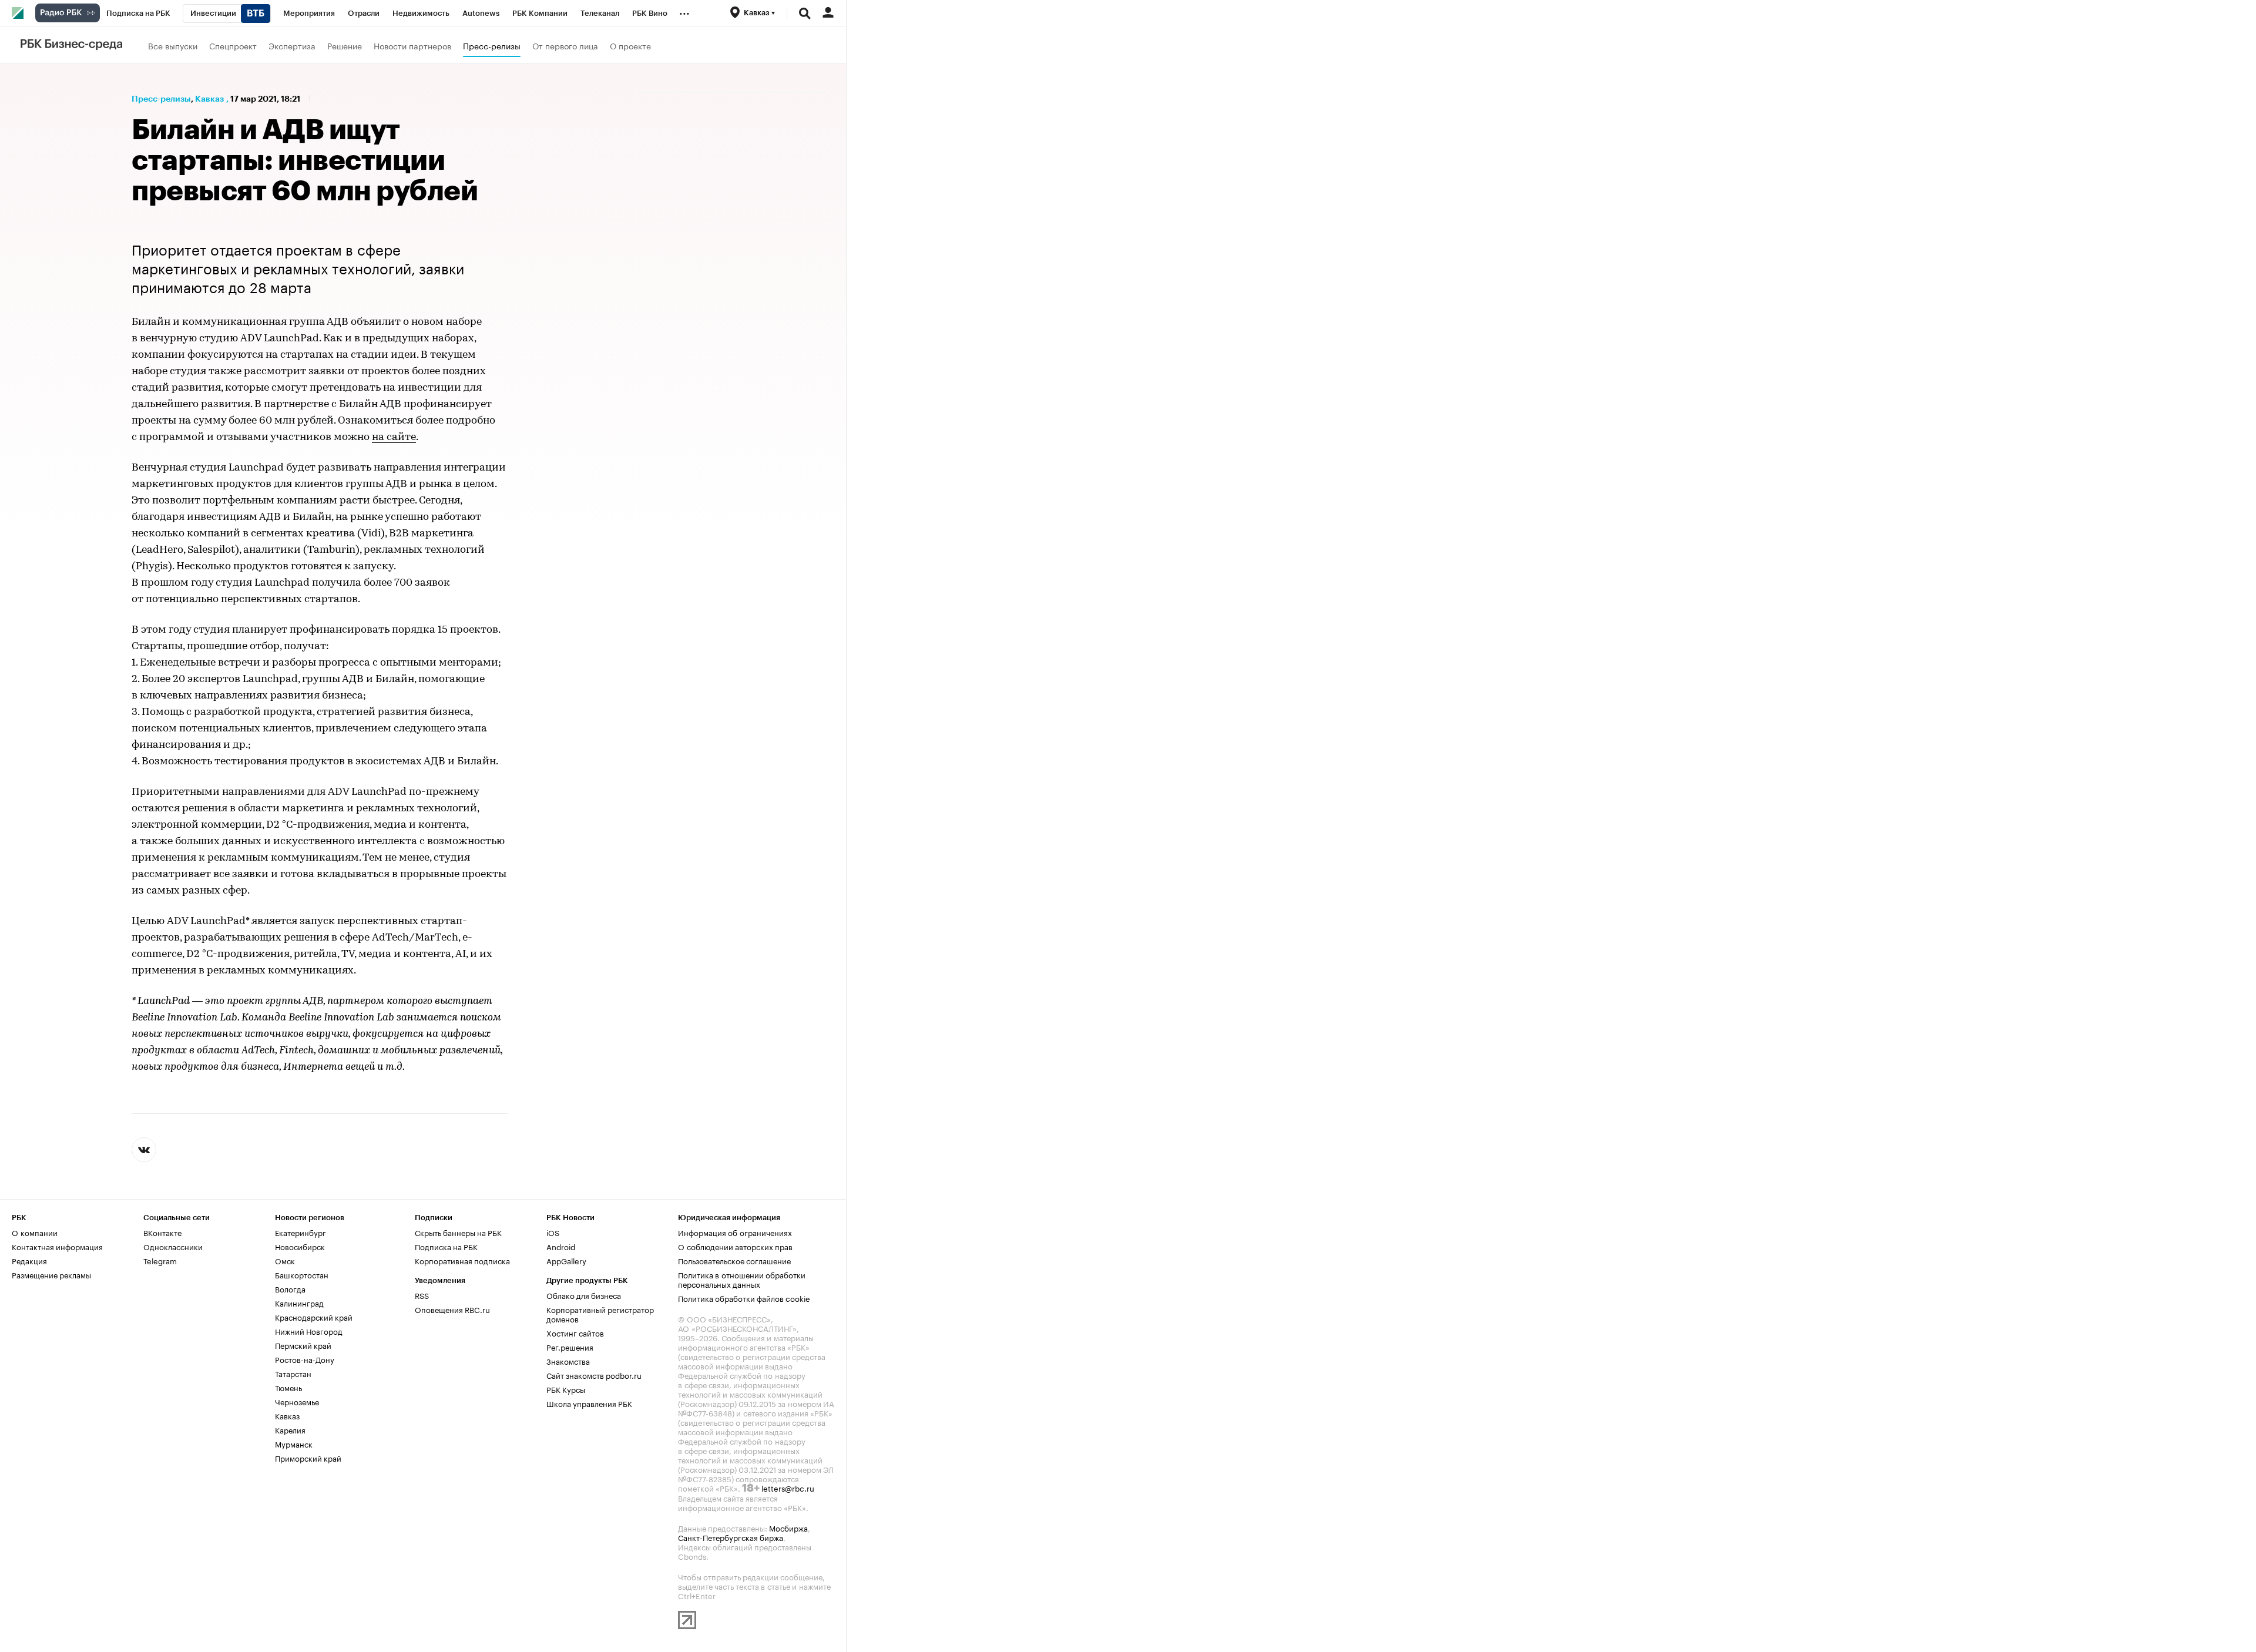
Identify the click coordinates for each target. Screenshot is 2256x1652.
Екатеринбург (301, 1232)
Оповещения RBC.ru (452, 1309)
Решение (345, 45)
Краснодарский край (314, 1317)
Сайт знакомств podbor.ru (594, 1375)
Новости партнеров (412, 45)
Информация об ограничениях (735, 1232)
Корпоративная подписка (462, 1260)
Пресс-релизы (492, 45)
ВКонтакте (162, 1232)
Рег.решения (570, 1347)
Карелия (290, 1429)
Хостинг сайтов (575, 1332)
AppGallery (566, 1260)
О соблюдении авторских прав (735, 1246)
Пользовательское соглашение (734, 1260)
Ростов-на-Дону (305, 1359)
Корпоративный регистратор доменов (600, 1314)
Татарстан (293, 1373)
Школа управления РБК (589, 1403)
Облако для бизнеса (584, 1295)
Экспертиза (292, 45)
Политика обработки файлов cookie (744, 1298)
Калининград (299, 1302)
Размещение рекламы (51, 1274)
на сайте (394, 438)
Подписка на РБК (446, 1246)
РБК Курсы (566, 1389)
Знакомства (568, 1361)
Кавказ (209, 99)
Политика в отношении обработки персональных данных (742, 1279)
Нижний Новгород (309, 1331)
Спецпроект (233, 45)
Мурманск (294, 1443)
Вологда (290, 1288)
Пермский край (303, 1345)
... (684, 11)
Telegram (160, 1260)
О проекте (630, 45)
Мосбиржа (788, 1527)
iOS (553, 1232)
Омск (285, 1260)
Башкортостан (302, 1274)
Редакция (29, 1260)
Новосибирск (300, 1246)
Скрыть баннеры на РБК (458, 1232)
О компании (35, 1232)
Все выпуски (173, 45)
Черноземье (297, 1401)
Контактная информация (57, 1246)
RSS (422, 1295)
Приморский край (308, 1458)
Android (561, 1246)
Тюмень (288, 1387)
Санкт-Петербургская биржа (731, 1537)
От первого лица (565, 45)
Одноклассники (173, 1246)
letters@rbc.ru (788, 1488)
